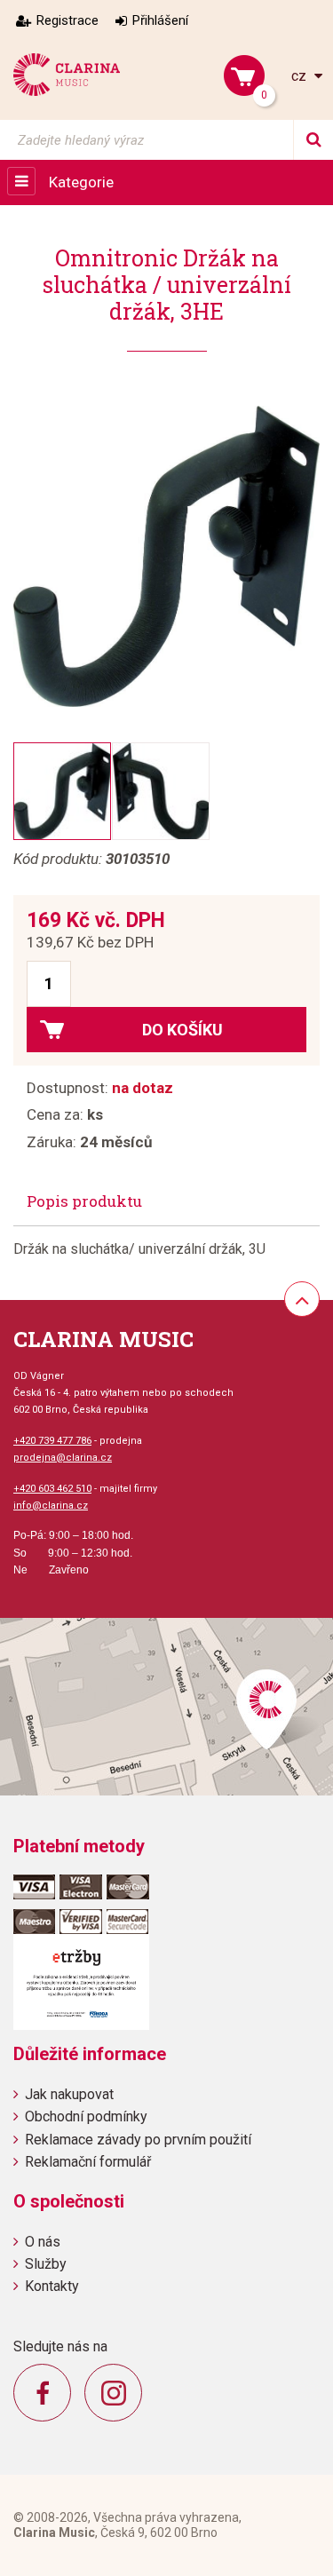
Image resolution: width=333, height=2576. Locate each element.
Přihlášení (160, 20)
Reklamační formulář (88, 2162)
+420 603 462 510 (52, 1489)
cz (301, 76)
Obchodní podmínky (86, 2116)
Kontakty (52, 2286)
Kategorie (81, 182)
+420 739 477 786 (52, 1441)
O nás (43, 2242)
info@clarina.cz (51, 1506)
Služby (46, 2264)
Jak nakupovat (69, 2094)
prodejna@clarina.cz (63, 1458)
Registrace (67, 20)
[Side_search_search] (313, 140)
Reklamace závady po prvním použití (138, 2140)
